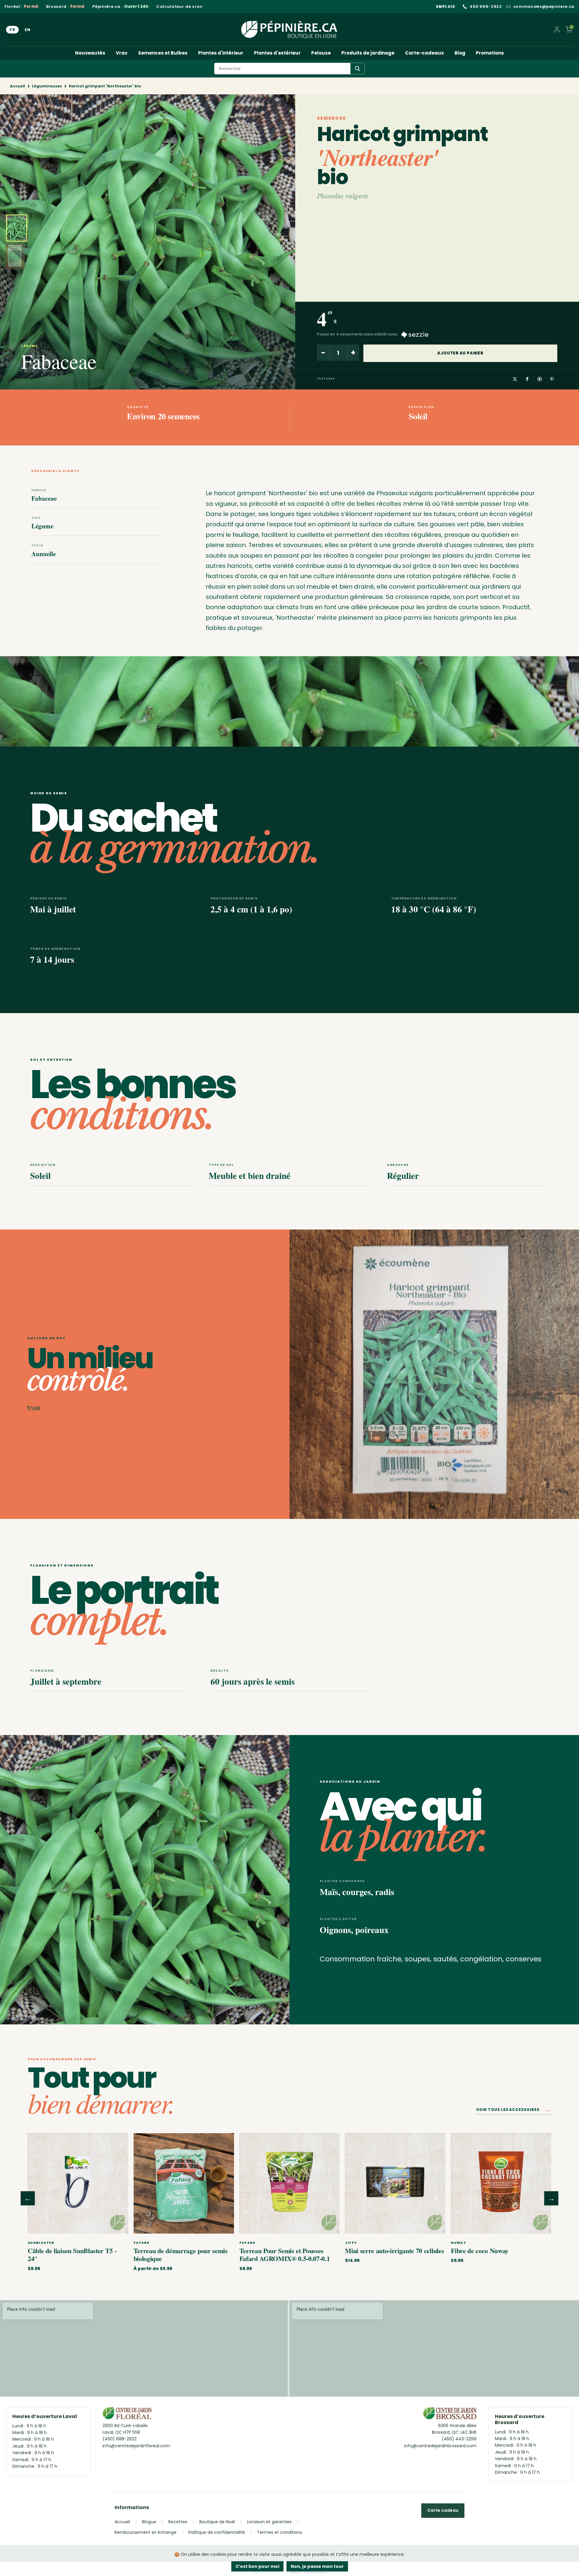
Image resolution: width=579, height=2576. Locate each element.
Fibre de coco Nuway (480, 2251)
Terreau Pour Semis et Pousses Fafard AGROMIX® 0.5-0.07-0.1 (285, 2255)
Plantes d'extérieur (277, 53)
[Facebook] (527, 379)
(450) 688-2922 (120, 2439)
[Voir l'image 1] (17, 228)
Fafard (142, 2243)
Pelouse (321, 53)
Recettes (178, 2522)
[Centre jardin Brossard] (450, 2415)
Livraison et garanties (269, 2522)
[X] (515, 379)
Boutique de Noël (217, 2522)
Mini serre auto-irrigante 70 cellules (394, 2251)
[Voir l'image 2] (15, 256)
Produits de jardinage (368, 53)
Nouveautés (90, 53)
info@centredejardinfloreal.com (136, 2446)
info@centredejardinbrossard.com (440, 2446)
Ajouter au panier (460, 353)
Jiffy (351, 2243)
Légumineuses (47, 86)
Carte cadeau (443, 2510)
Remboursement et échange (146, 2532)
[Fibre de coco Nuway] (501, 2183)
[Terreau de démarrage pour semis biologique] (184, 2183)
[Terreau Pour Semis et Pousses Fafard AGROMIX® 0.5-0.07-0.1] (290, 2183)
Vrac (122, 53)
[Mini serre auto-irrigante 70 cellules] (395, 2183)
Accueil (17, 86)
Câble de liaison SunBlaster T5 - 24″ (72, 2255)
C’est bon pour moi (257, 2566)
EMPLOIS (446, 6)
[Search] (358, 69)
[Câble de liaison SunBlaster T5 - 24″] (78, 2183)
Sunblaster (41, 2243)
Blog (460, 53)
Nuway (459, 2243)
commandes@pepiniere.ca (544, 7)
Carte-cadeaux (424, 53)
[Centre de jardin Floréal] (127, 2415)
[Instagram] (540, 379)
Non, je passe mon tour (317, 2566)
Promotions (490, 53)
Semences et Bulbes (163, 53)
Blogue (149, 2522)
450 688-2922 (486, 7)
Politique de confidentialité (217, 2532)
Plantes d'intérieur (221, 53)
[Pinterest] (552, 379)
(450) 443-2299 (459, 2439)
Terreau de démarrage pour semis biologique (181, 2255)
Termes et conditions (280, 2532)
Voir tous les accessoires (514, 2111)
